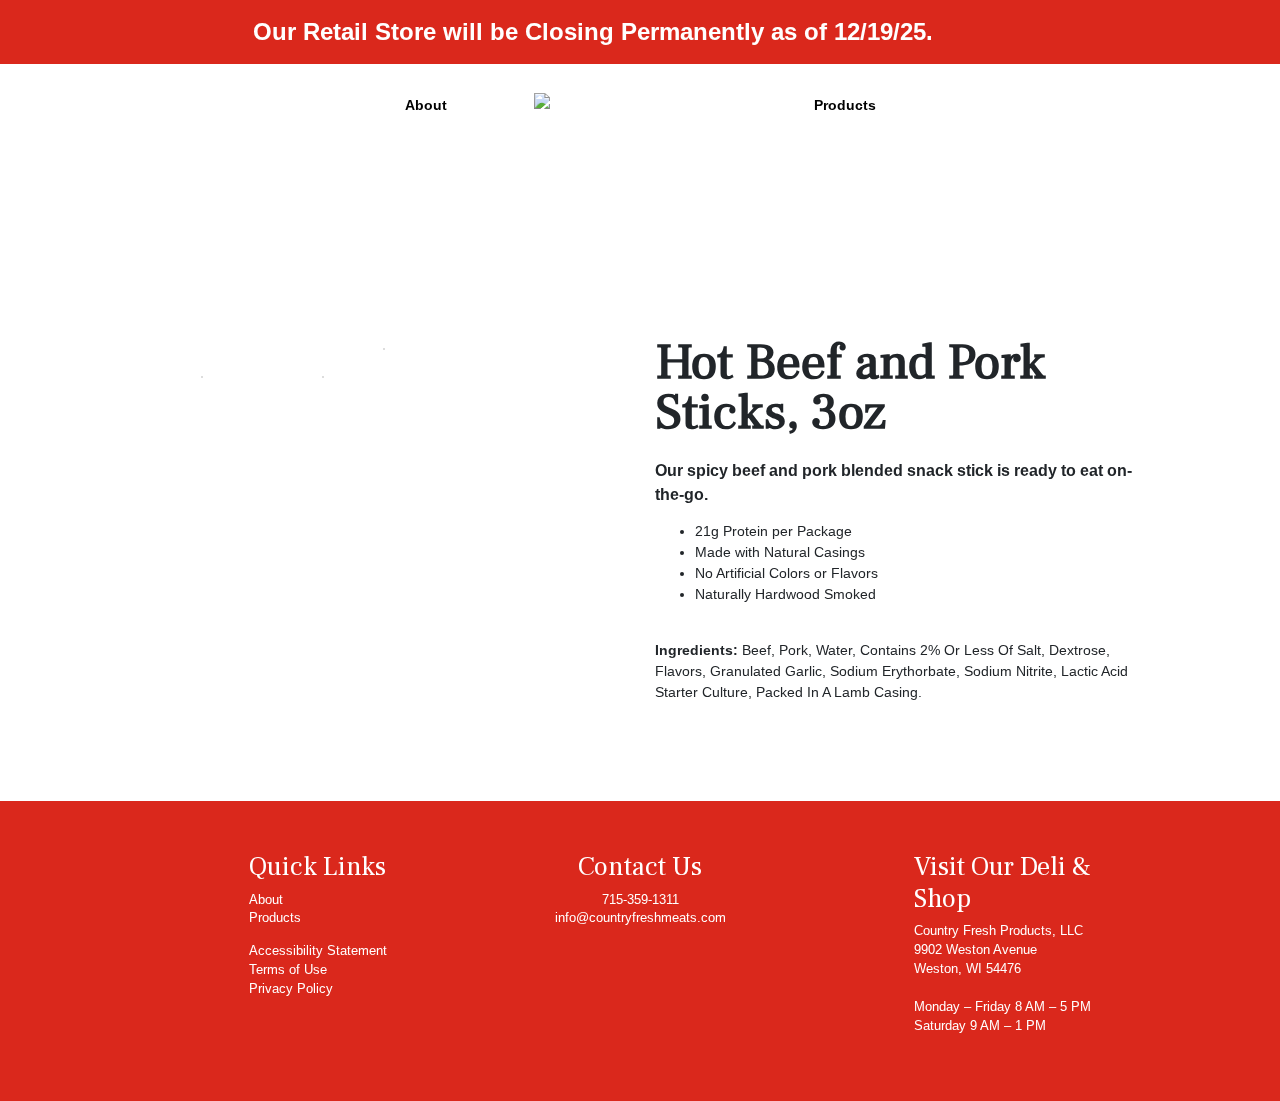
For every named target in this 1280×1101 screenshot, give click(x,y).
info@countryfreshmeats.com (640, 918)
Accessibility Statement (318, 951)
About (426, 105)
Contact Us (640, 867)
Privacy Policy (291, 989)
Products (845, 105)
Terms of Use (288, 970)
